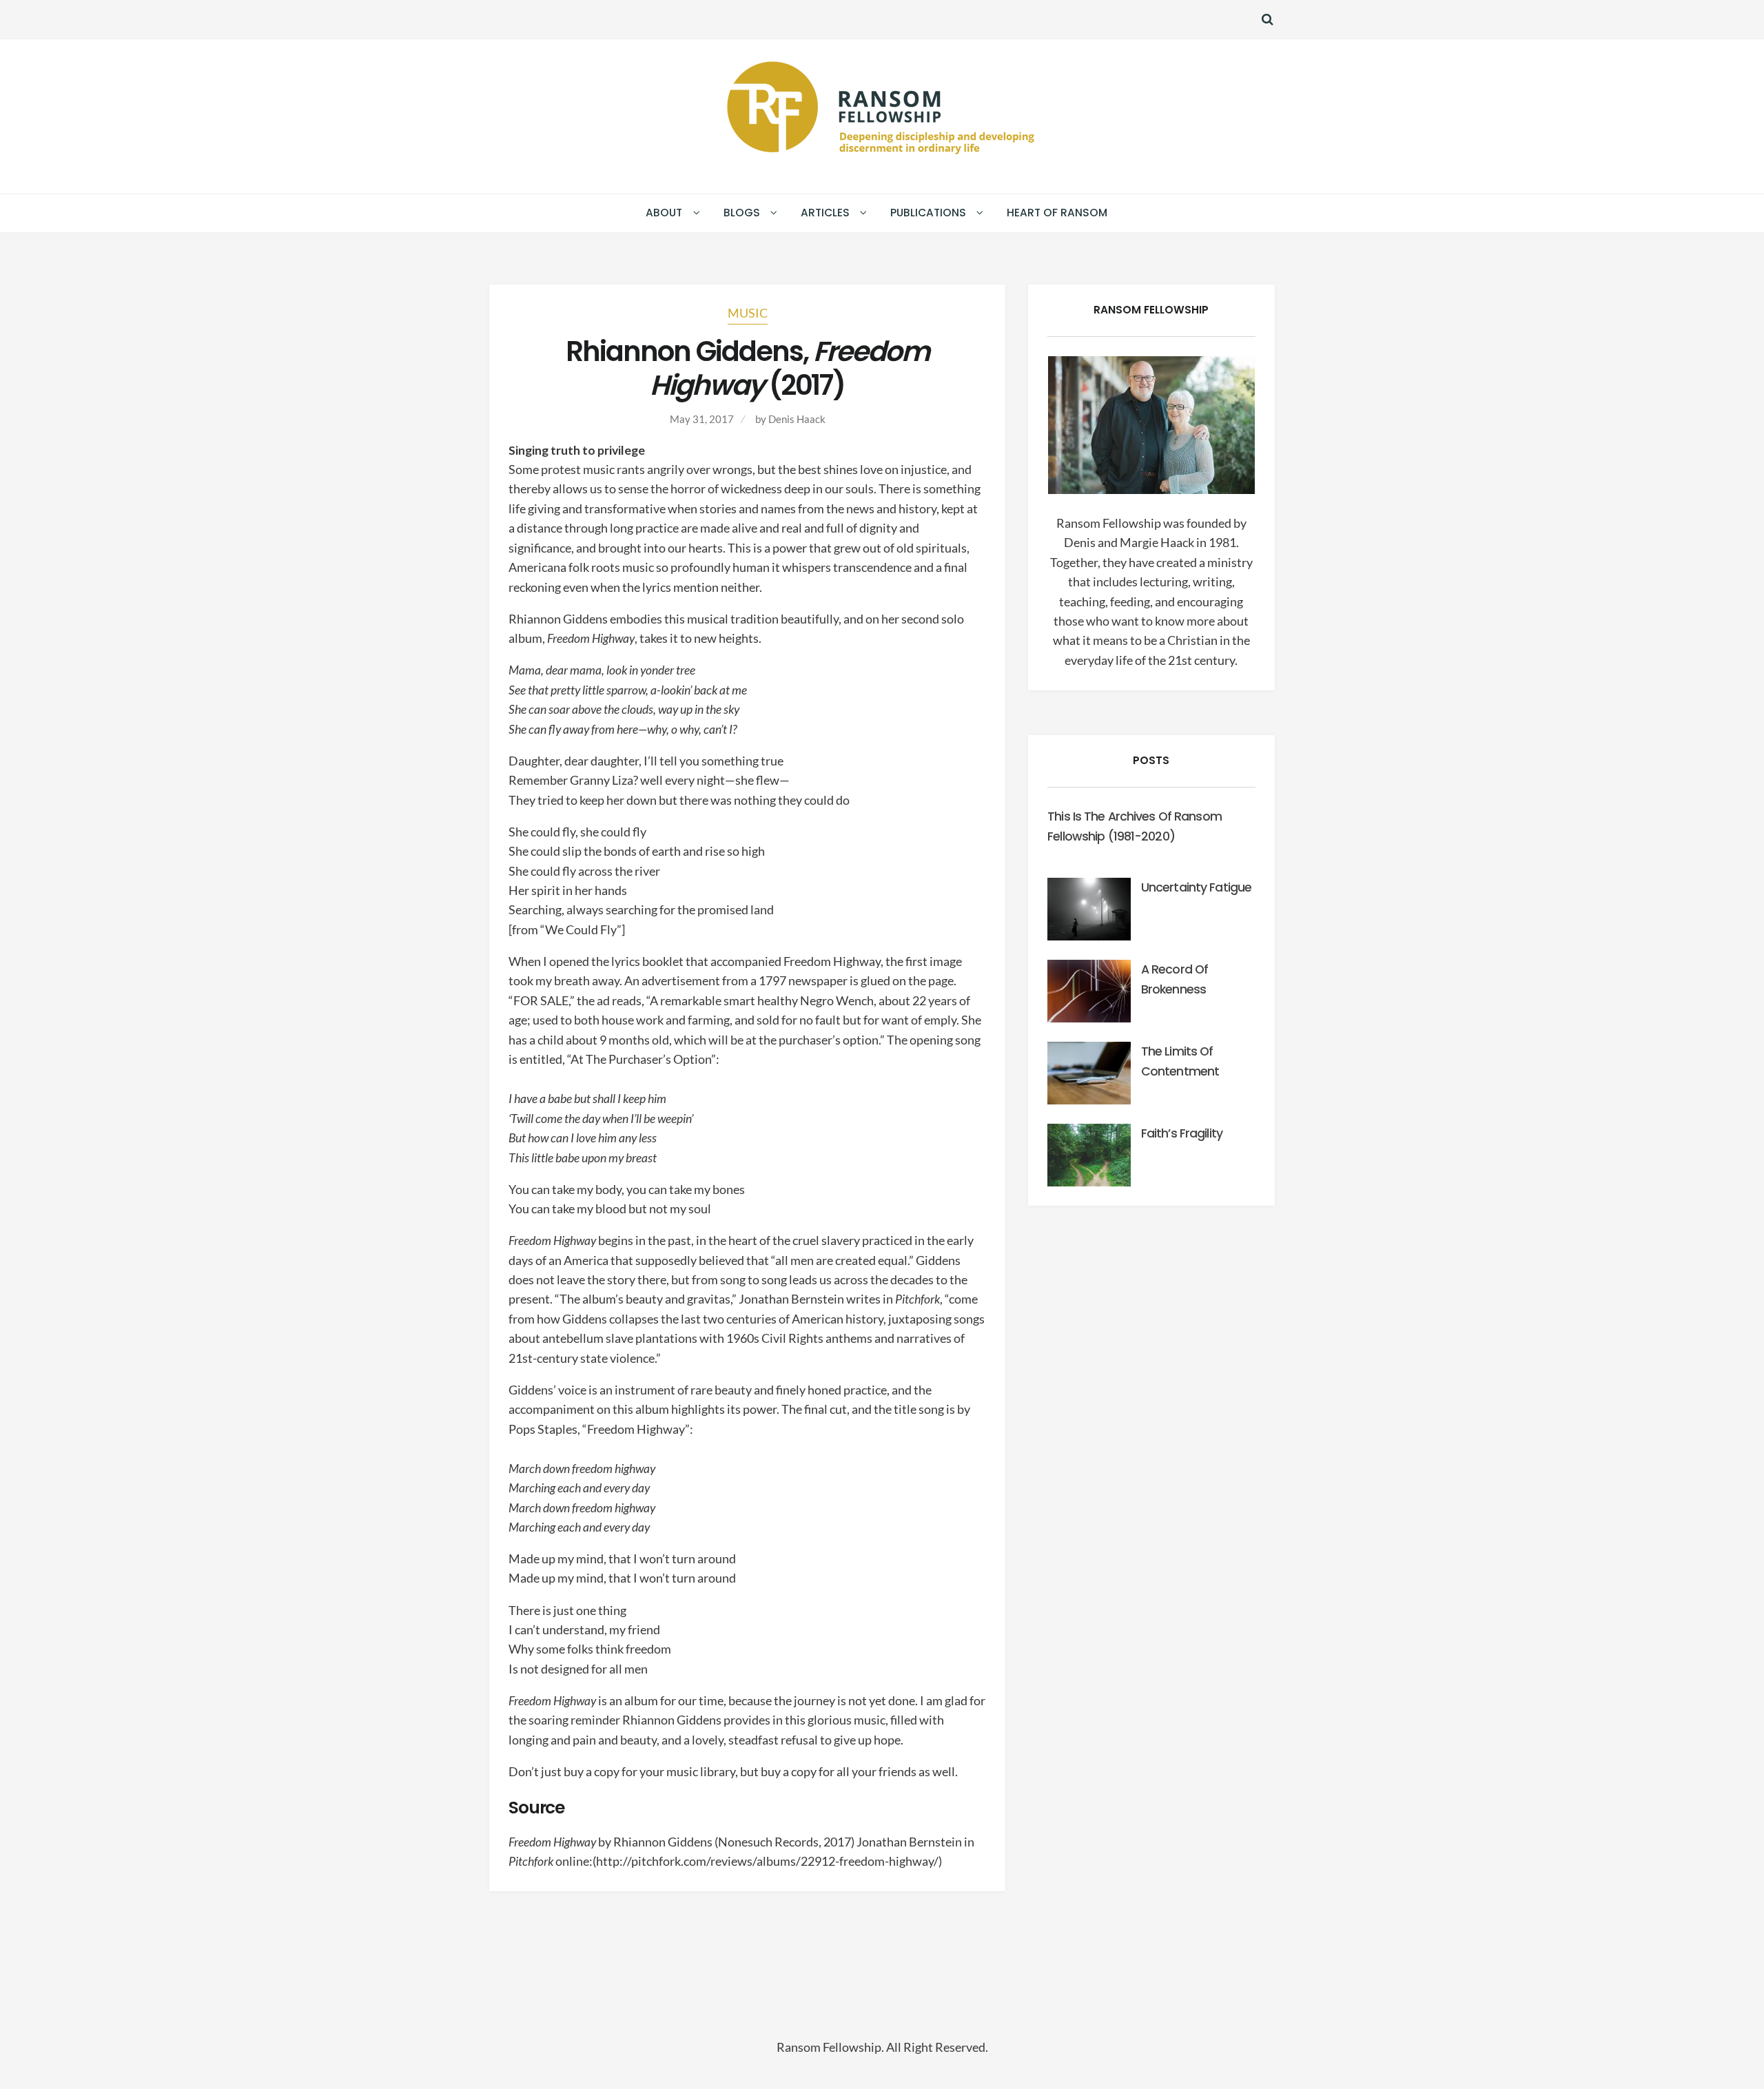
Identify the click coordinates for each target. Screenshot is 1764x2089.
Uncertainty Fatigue (1196, 887)
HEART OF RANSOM (1057, 213)
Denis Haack (797, 419)
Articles (825, 213)
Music (748, 313)
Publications (928, 213)
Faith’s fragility (1182, 1133)
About (664, 213)
